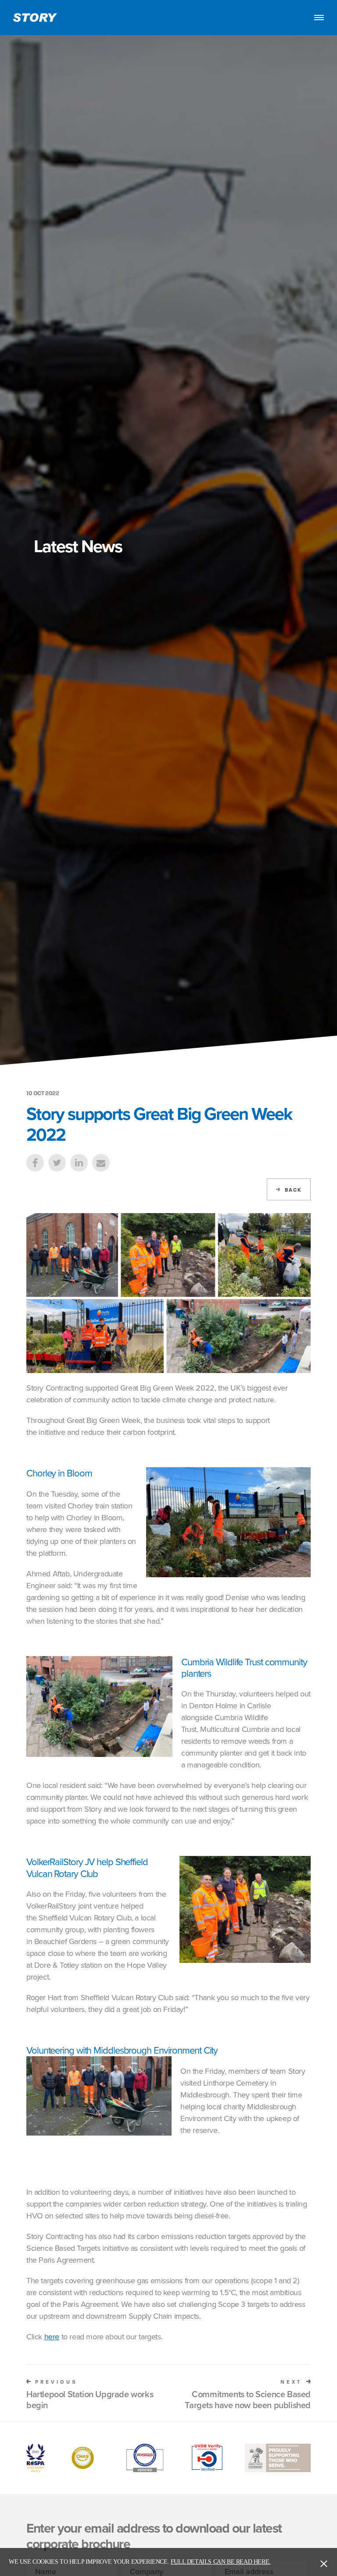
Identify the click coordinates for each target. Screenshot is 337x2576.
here (52, 2336)
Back (293, 1190)
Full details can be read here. (221, 2562)
